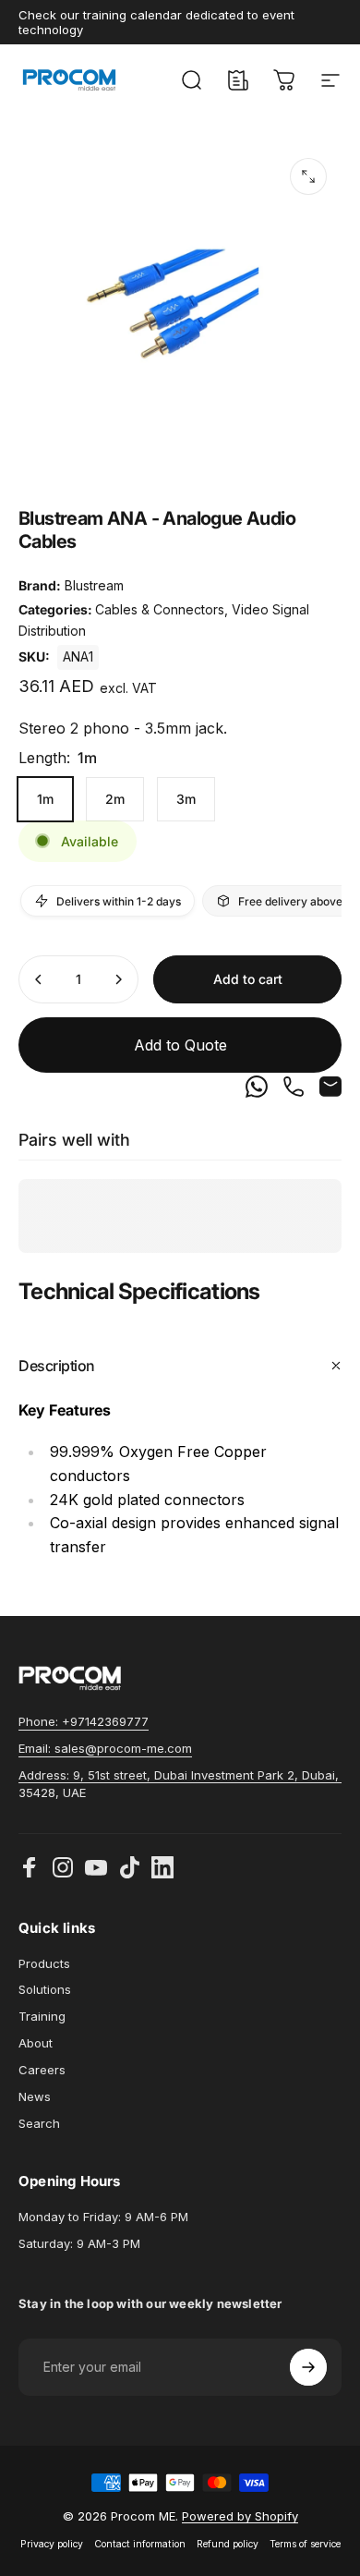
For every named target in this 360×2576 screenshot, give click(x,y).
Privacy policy (52, 2544)
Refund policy (228, 2544)
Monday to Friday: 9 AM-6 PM (103, 2217)
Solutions (45, 1989)
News (35, 2096)
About (36, 2043)
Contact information (140, 2544)
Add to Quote (180, 1045)
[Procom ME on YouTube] (96, 1867)
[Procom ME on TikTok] (129, 1867)
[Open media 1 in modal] (308, 176)
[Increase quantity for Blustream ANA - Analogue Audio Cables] (118, 979)
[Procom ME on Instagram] (63, 1867)
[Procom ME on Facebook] (30, 1867)
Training (42, 2016)
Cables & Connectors (160, 609)
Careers (42, 2070)
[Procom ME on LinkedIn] (162, 1867)
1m (45, 799)
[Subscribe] (308, 2367)
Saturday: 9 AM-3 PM (79, 2243)
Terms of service (305, 2544)
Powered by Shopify (240, 2516)
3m (186, 799)
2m (115, 799)
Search (39, 2123)
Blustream (94, 585)
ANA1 (78, 656)
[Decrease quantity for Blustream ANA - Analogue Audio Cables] (39, 979)
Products (44, 1963)
